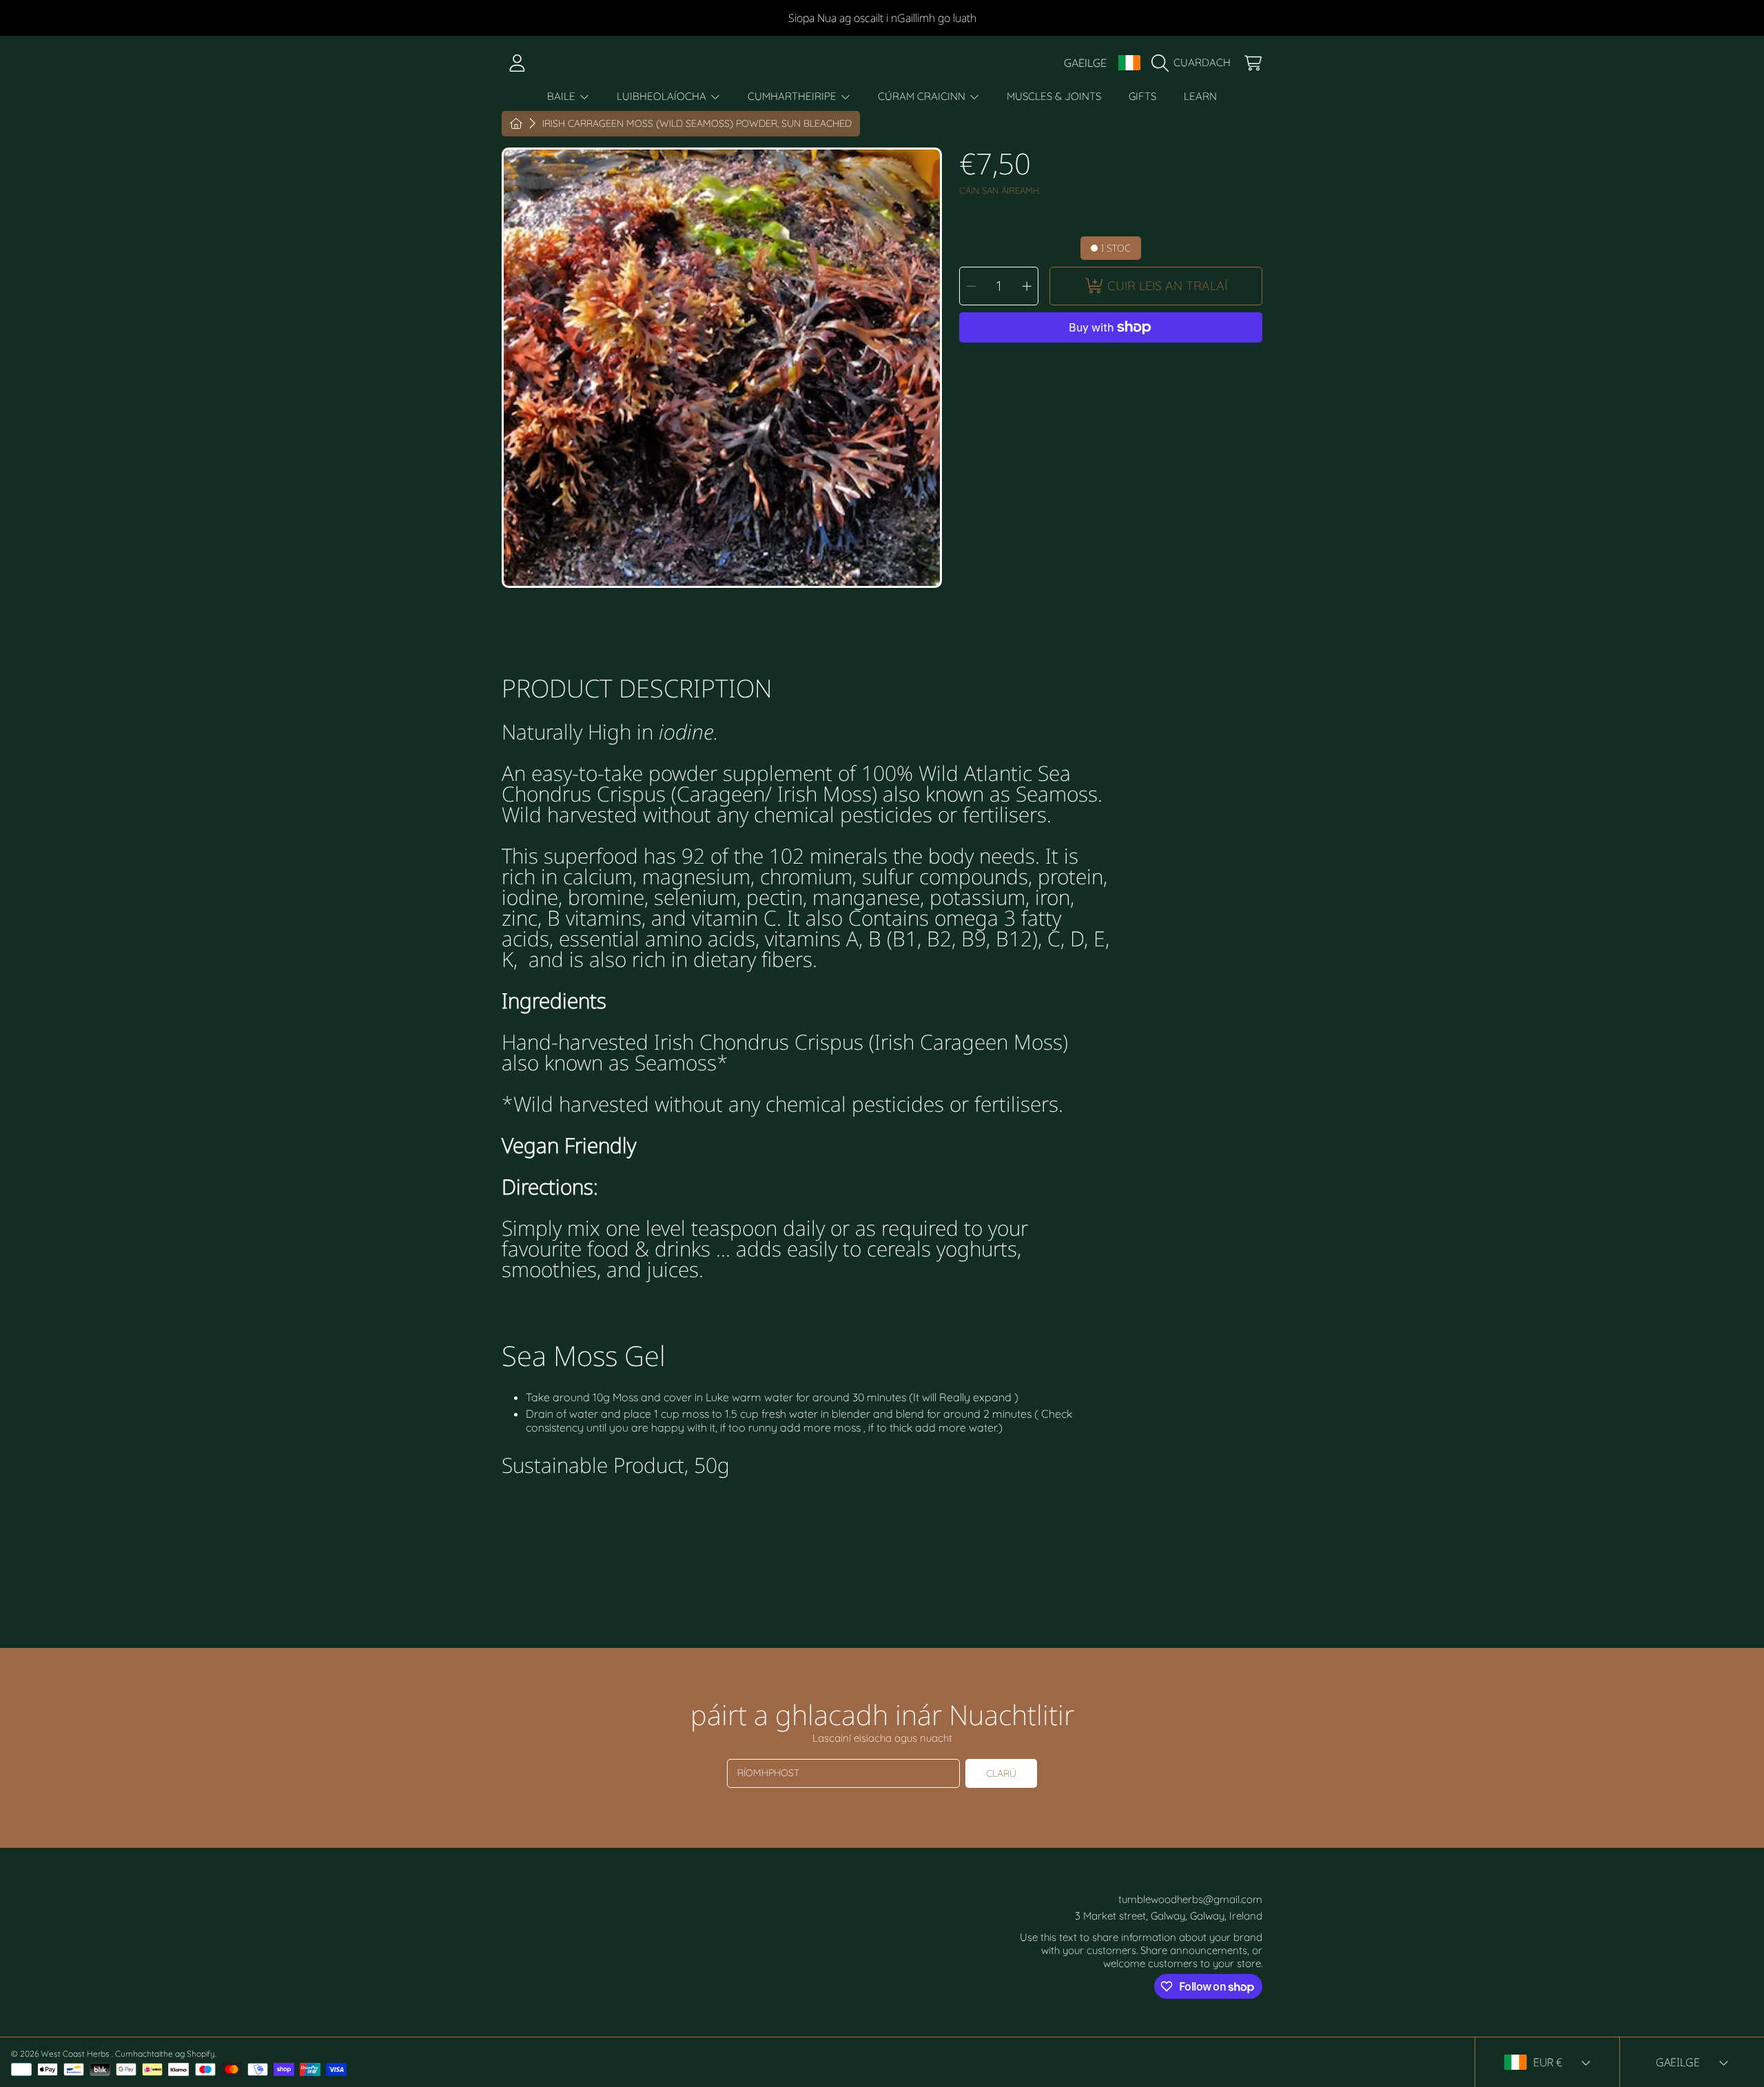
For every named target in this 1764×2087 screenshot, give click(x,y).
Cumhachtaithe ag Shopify (165, 2054)
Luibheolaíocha (663, 96)
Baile (563, 96)
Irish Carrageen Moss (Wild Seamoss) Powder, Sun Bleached (697, 124)
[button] (1194, 63)
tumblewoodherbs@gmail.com (1190, 1899)
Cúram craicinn (923, 96)
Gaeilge (1085, 63)
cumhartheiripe (793, 96)
